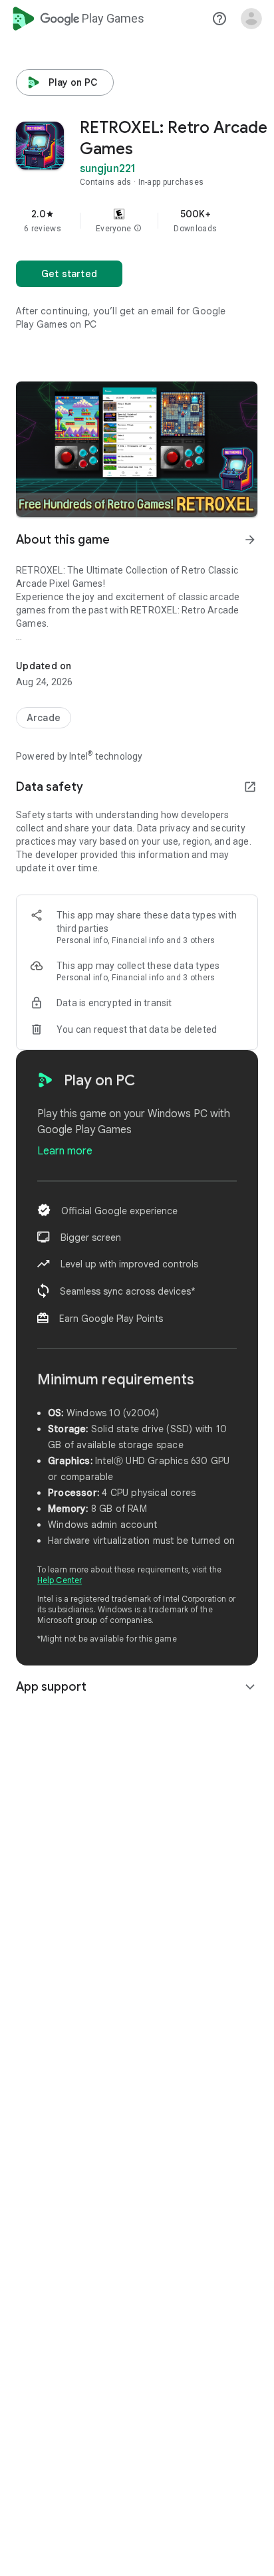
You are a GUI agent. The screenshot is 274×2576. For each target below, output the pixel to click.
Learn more (65, 1151)
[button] (138, 229)
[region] (137, 221)
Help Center (60, 1580)
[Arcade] (44, 718)
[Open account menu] (251, 19)
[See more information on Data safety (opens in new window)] (250, 787)
